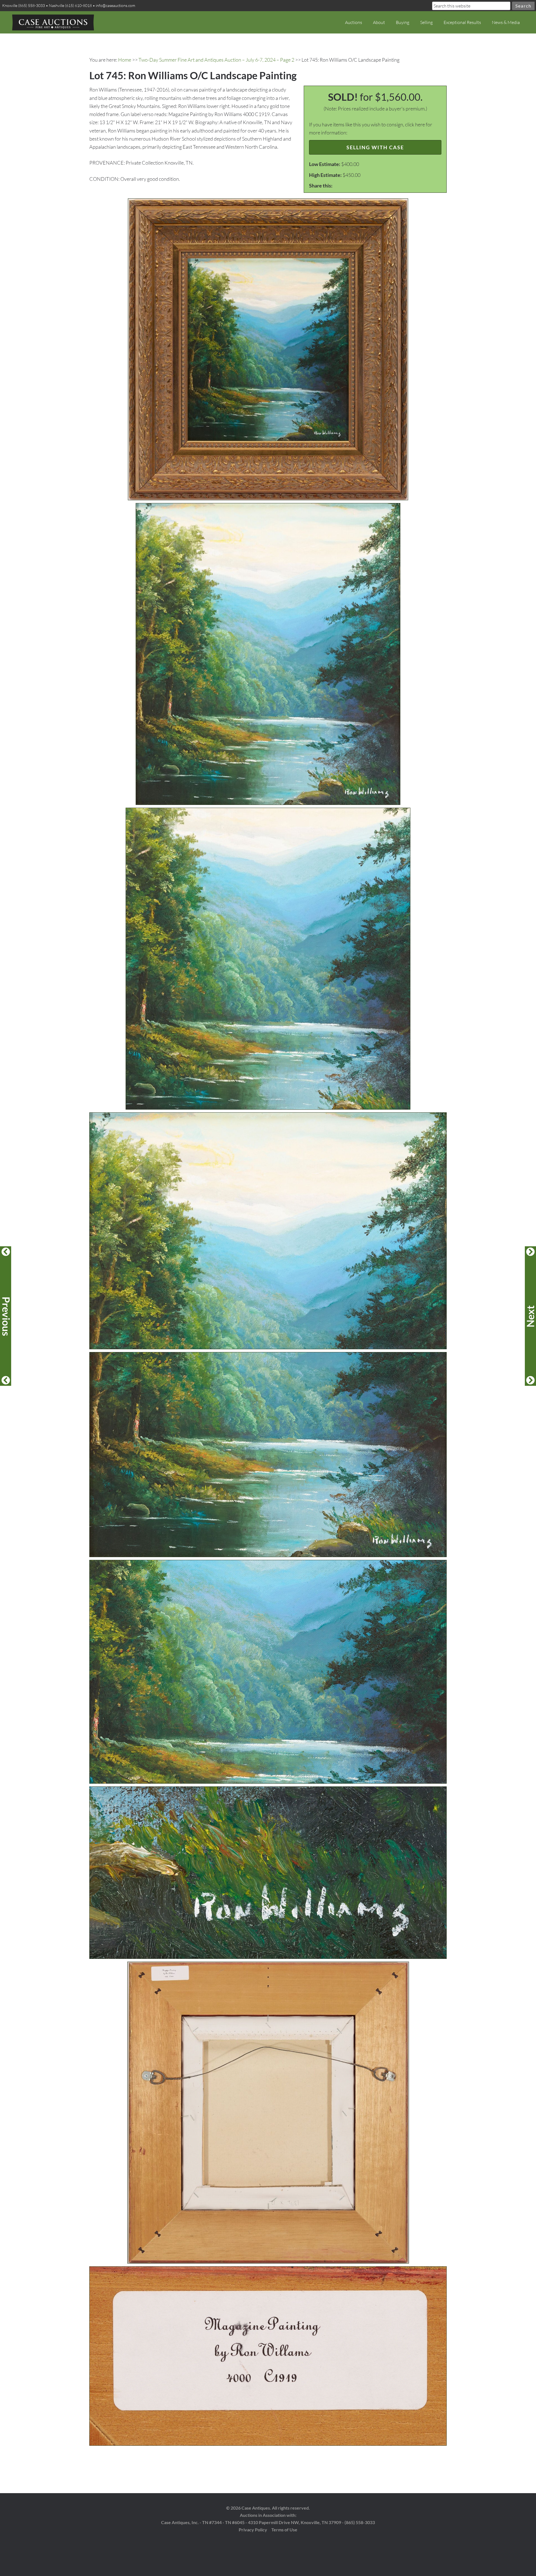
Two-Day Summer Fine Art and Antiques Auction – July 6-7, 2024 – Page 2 (216, 60)
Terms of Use (284, 2530)
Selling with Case (375, 147)
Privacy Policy (253, 2530)
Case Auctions (53, 22)
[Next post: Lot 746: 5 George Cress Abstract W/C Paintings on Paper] (530, 1316)
